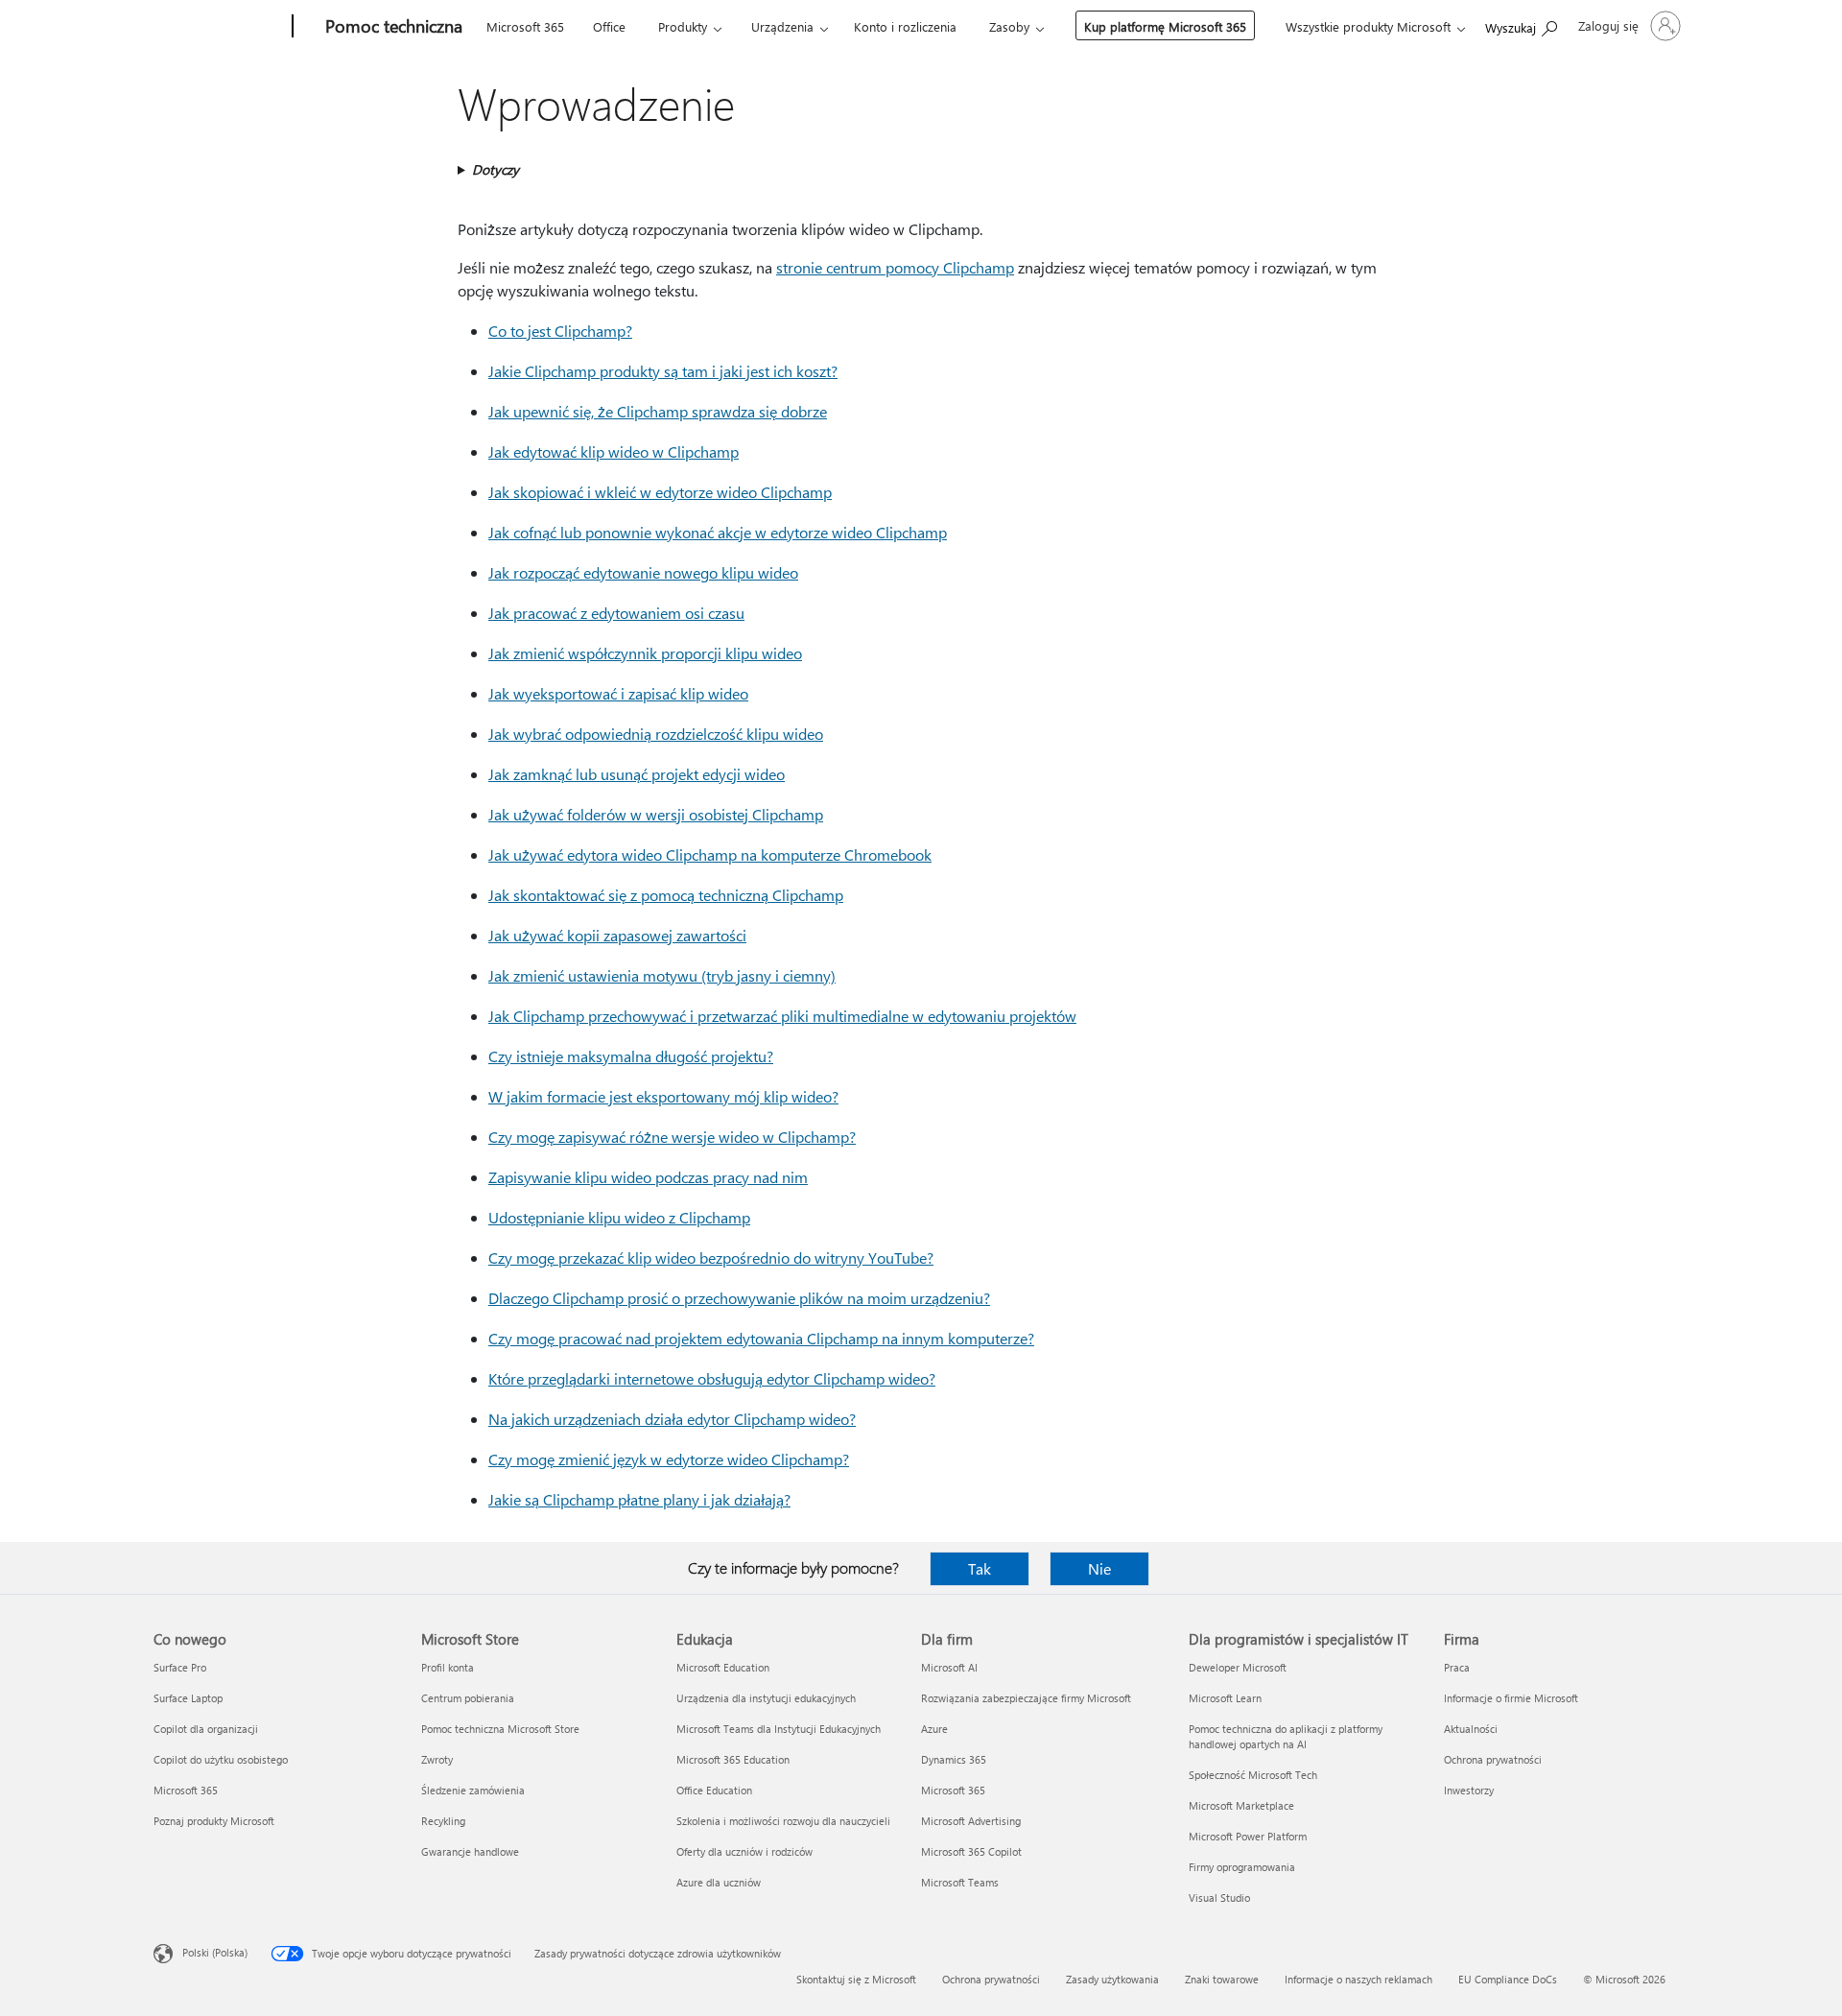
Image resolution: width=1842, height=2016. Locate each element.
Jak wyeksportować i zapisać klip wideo (618, 693)
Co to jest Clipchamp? (560, 331)
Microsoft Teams (960, 1882)
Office (609, 26)
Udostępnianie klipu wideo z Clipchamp (619, 1217)
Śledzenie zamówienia (473, 1790)
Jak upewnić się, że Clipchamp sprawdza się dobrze (658, 411)
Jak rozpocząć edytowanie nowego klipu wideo (643, 572)
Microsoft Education (723, 1667)
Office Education (714, 1790)
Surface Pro (180, 1667)
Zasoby (1009, 26)
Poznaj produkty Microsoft (214, 1821)
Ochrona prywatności (1493, 1759)
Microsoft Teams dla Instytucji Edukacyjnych (779, 1729)
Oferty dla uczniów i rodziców (744, 1851)
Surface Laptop (188, 1698)
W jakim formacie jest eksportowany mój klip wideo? (663, 1096)
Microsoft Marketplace (1241, 1805)
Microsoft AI (949, 1667)
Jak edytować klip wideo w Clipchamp (614, 451)
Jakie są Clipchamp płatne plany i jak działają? (639, 1499)
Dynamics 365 (954, 1759)
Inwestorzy (1469, 1790)
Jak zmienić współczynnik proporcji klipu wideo (645, 653)
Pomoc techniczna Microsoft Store (500, 1729)
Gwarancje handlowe (470, 1851)
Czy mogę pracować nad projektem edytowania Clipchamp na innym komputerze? (761, 1338)
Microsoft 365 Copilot (971, 1851)
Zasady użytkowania (1112, 1979)
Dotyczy (496, 169)
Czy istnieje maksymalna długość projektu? (631, 1056)
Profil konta (448, 1667)
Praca (1457, 1667)
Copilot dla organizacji (206, 1729)
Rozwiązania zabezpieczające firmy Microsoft (1026, 1698)
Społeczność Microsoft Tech (1253, 1775)
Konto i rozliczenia (905, 26)
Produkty (683, 26)
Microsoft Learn (1225, 1698)
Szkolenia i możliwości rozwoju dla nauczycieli (783, 1821)
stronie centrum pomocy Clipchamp (895, 267)
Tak (980, 1568)
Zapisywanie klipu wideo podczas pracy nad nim (648, 1177)
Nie (1099, 1568)
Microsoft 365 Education (733, 1759)
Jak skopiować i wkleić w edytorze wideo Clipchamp (660, 492)
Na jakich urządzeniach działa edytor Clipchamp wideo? (672, 1419)
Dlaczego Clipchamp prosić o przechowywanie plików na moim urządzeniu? (739, 1298)
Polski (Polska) (215, 1952)
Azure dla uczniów (719, 1882)
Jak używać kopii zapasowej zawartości (617, 935)
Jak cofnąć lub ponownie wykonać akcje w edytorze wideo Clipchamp (718, 532)
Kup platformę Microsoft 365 (1165, 26)
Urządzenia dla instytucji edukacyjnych (766, 1698)
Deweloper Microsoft (1238, 1667)
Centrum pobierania (468, 1698)
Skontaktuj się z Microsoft (856, 1979)
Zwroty (437, 1759)
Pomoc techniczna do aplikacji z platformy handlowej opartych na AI (1286, 1736)
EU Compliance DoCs (1508, 1979)
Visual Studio (1219, 1897)
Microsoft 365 (525, 26)
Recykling (443, 1821)
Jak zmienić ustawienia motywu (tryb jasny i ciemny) (662, 975)
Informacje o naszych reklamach (1358, 1979)
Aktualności (1471, 1729)
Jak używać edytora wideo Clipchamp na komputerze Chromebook (710, 854)
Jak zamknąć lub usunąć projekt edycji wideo (637, 774)
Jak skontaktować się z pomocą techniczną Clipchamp (666, 895)
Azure (934, 1729)
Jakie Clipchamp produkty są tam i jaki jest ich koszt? (663, 371)
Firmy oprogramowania (1242, 1867)
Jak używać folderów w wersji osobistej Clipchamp (656, 814)
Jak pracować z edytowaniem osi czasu (616, 613)
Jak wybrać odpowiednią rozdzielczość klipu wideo (656, 734)
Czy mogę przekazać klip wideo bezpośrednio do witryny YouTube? (711, 1257)
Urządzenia (782, 26)
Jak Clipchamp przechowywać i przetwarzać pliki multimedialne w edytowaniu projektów (782, 1016)
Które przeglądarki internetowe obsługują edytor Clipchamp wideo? (712, 1378)
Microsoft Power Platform (1248, 1836)
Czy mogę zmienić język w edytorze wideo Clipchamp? (669, 1459)
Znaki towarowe (1222, 1979)
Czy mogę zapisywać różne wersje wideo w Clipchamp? (672, 1137)
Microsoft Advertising (971, 1821)
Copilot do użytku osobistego (221, 1759)
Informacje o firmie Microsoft (1511, 1698)
